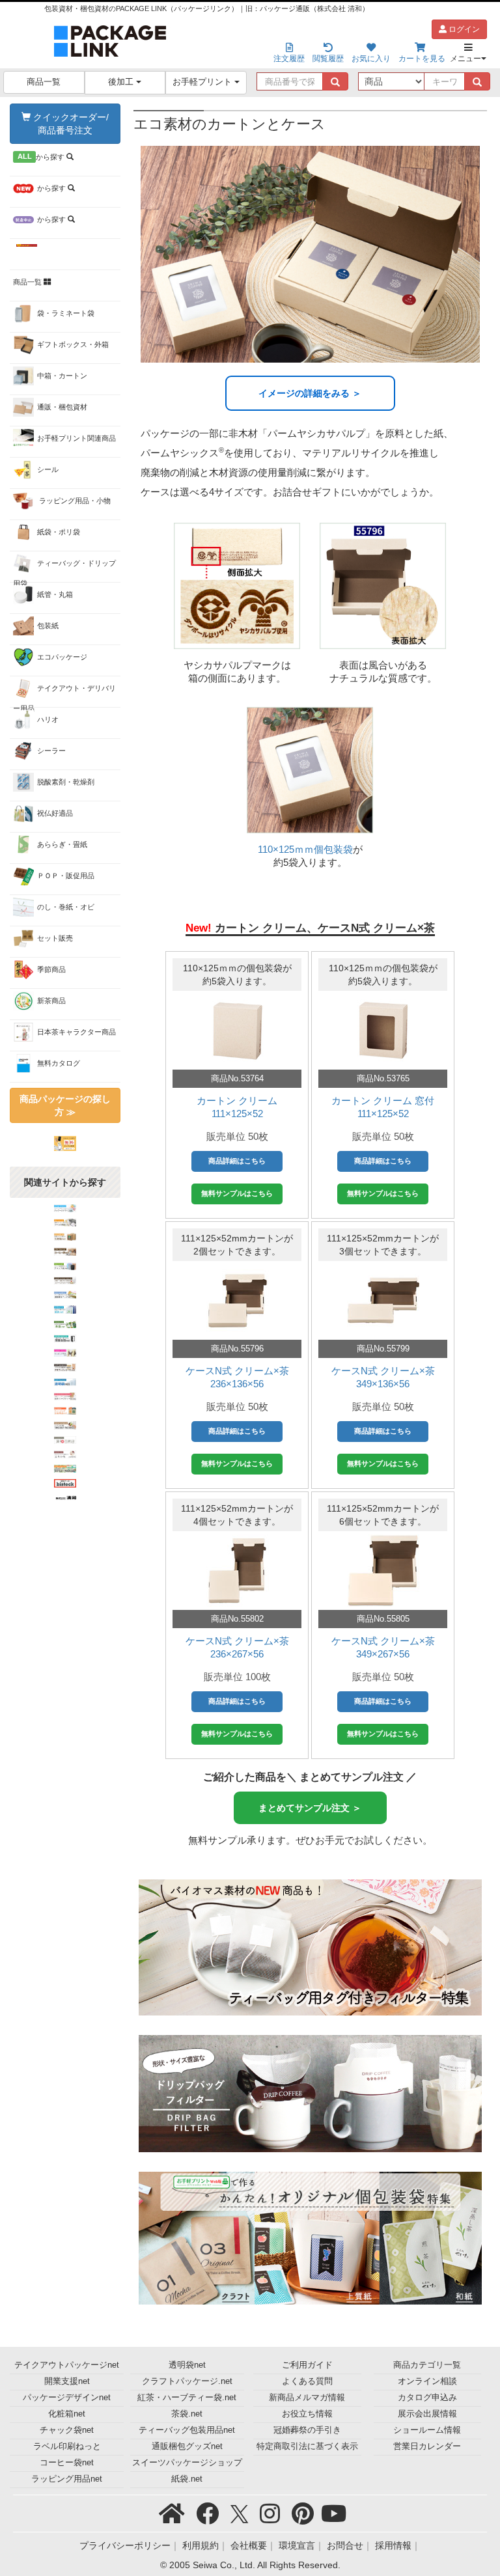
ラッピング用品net (67, 2479)
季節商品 (51, 969)
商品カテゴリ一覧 (427, 2365)
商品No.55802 (237, 1619)
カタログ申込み (427, 2398)
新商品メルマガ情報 (307, 2398)
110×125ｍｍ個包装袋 (305, 849)
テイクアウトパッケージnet (67, 2365)
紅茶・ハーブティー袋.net (187, 2398)
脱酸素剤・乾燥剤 (66, 782)
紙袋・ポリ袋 (59, 532)
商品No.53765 (383, 1078)
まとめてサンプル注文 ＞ (310, 1808)
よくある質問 (307, 2381)
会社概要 (249, 2545)
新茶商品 (51, 1001)
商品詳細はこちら (237, 1161)
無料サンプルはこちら (237, 1193)
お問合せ (345, 2545)
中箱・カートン (62, 376)
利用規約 (201, 2545)
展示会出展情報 (427, 2414)
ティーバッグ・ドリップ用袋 (64, 571)
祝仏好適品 (55, 813)
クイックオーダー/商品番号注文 (70, 124)
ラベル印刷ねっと (67, 2446)
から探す (42, 157)
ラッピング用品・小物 (74, 501)
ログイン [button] (463, 29)
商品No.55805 (383, 1619)
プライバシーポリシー (125, 2545)
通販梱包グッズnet (187, 2446)
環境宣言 (297, 2545)
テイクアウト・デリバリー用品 (64, 696)
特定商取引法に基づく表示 (307, 2446)
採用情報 (393, 2545)
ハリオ (48, 719)
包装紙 (48, 626)
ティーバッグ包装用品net (187, 2430)
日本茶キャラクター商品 (76, 1032)
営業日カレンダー (427, 2446)
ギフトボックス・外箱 (73, 344)
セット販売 (55, 938)
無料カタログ (59, 1063)
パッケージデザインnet (67, 2398)
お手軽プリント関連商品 (76, 438)
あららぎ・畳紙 (62, 844)
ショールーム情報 (427, 2430)
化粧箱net (67, 2414)
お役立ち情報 (307, 2414)
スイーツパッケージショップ (187, 2463)
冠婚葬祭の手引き (307, 2430)
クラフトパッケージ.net (187, 2381)
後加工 (122, 82)
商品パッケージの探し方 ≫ (65, 1105)
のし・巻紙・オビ (66, 907)
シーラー (51, 751)
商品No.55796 (237, 1349)
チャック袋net (67, 2430)
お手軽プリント (203, 82)
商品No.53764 (237, 1078)
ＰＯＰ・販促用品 (66, 876)
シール (48, 469)
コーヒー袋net (67, 2463)
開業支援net (67, 2381)
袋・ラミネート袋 (66, 313)
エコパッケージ (62, 657)
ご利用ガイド (307, 2365)
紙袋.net (187, 2479)
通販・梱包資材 (62, 407)
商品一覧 (44, 82)
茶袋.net (187, 2414)
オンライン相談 (427, 2381)
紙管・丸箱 (55, 594)
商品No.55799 (383, 1349)
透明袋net (187, 2365)
